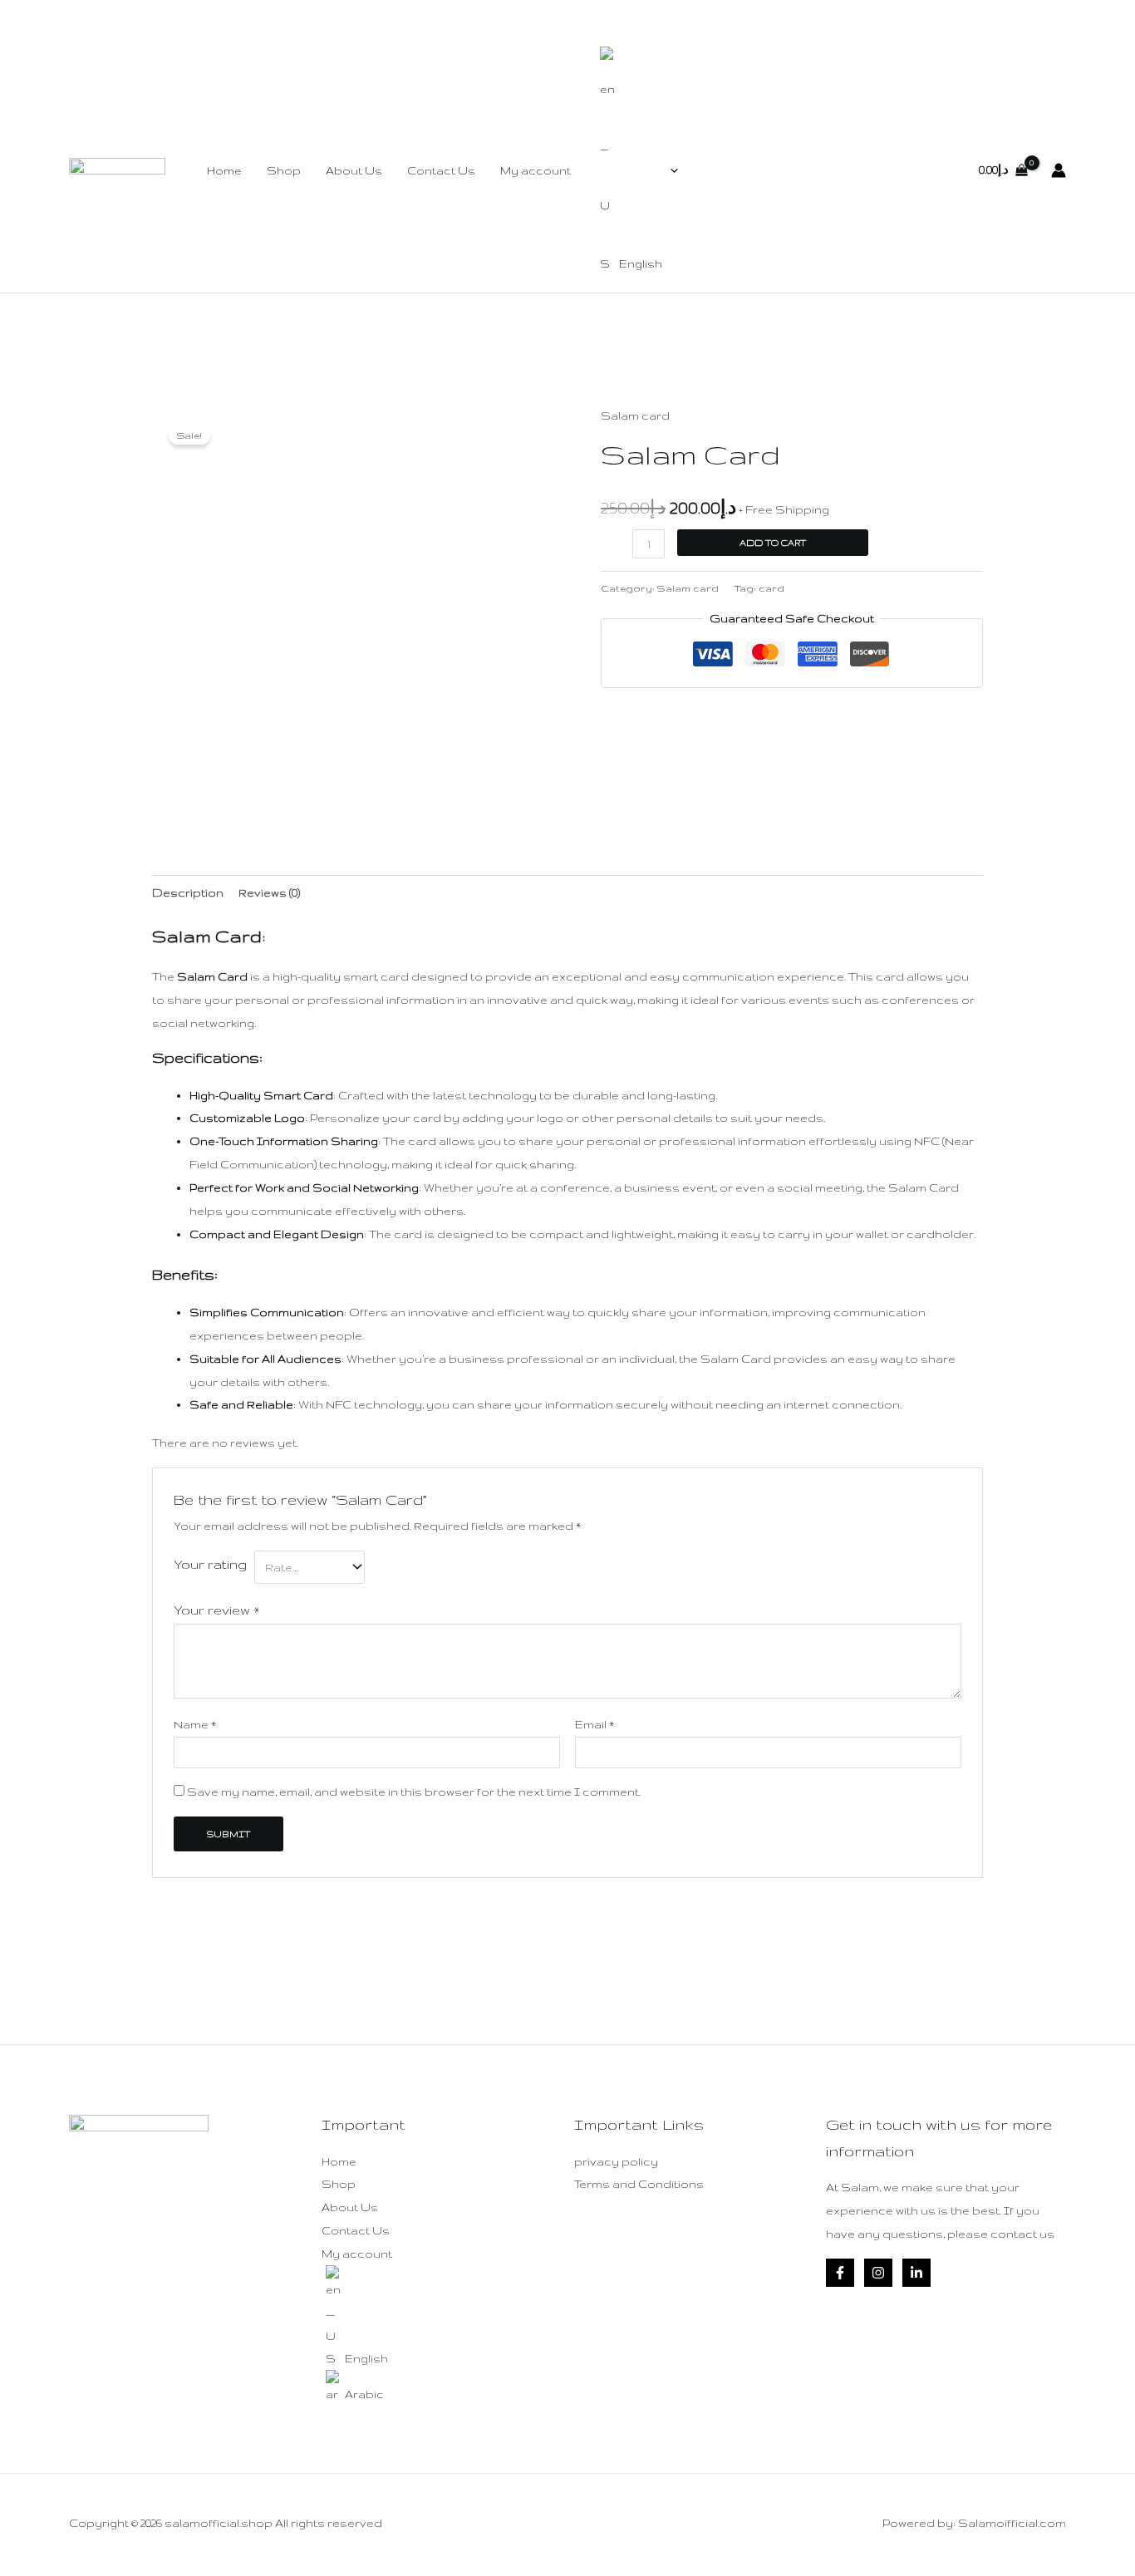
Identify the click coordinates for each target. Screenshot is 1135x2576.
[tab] (188, 893)
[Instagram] (878, 2273)
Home (224, 170)
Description (188, 892)
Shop (284, 170)
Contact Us (441, 170)
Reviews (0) (269, 892)
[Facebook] (840, 2273)
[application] (670, 170)
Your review (217, 1610)
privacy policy (616, 2161)
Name (195, 1724)
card (771, 588)
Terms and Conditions (639, 2184)
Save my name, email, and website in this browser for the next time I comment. (414, 1792)
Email (595, 1724)
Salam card (635, 415)
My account (536, 170)
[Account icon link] (1059, 170)
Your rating (210, 1564)
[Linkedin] (916, 2273)
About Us (354, 170)
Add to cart (773, 543)
